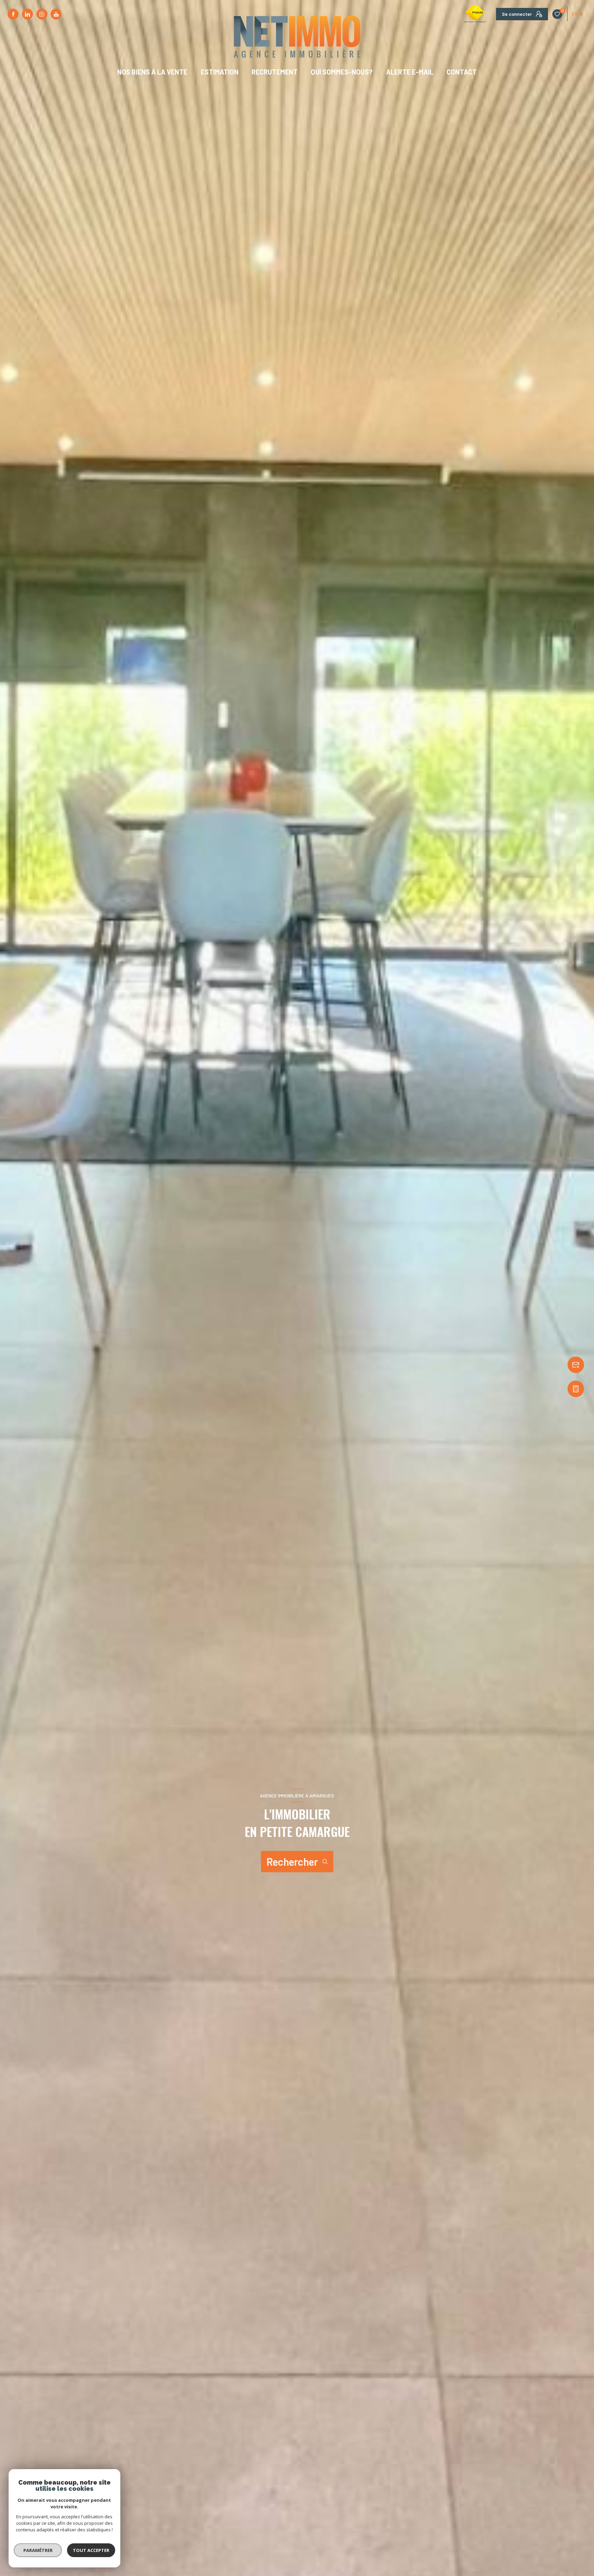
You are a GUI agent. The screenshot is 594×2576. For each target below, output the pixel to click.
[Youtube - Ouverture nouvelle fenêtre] (56, 14)
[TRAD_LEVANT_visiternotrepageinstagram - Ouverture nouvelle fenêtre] (42, 14)
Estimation (219, 72)
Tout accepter (91, 2550)
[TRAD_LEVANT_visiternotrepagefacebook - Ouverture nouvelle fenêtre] (13, 14)
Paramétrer (38, 2550)
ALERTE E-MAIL (410, 72)
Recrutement (275, 72)
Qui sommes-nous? (342, 72)
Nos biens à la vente (152, 72)
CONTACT (462, 72)
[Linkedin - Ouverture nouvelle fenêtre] (27, 14)
